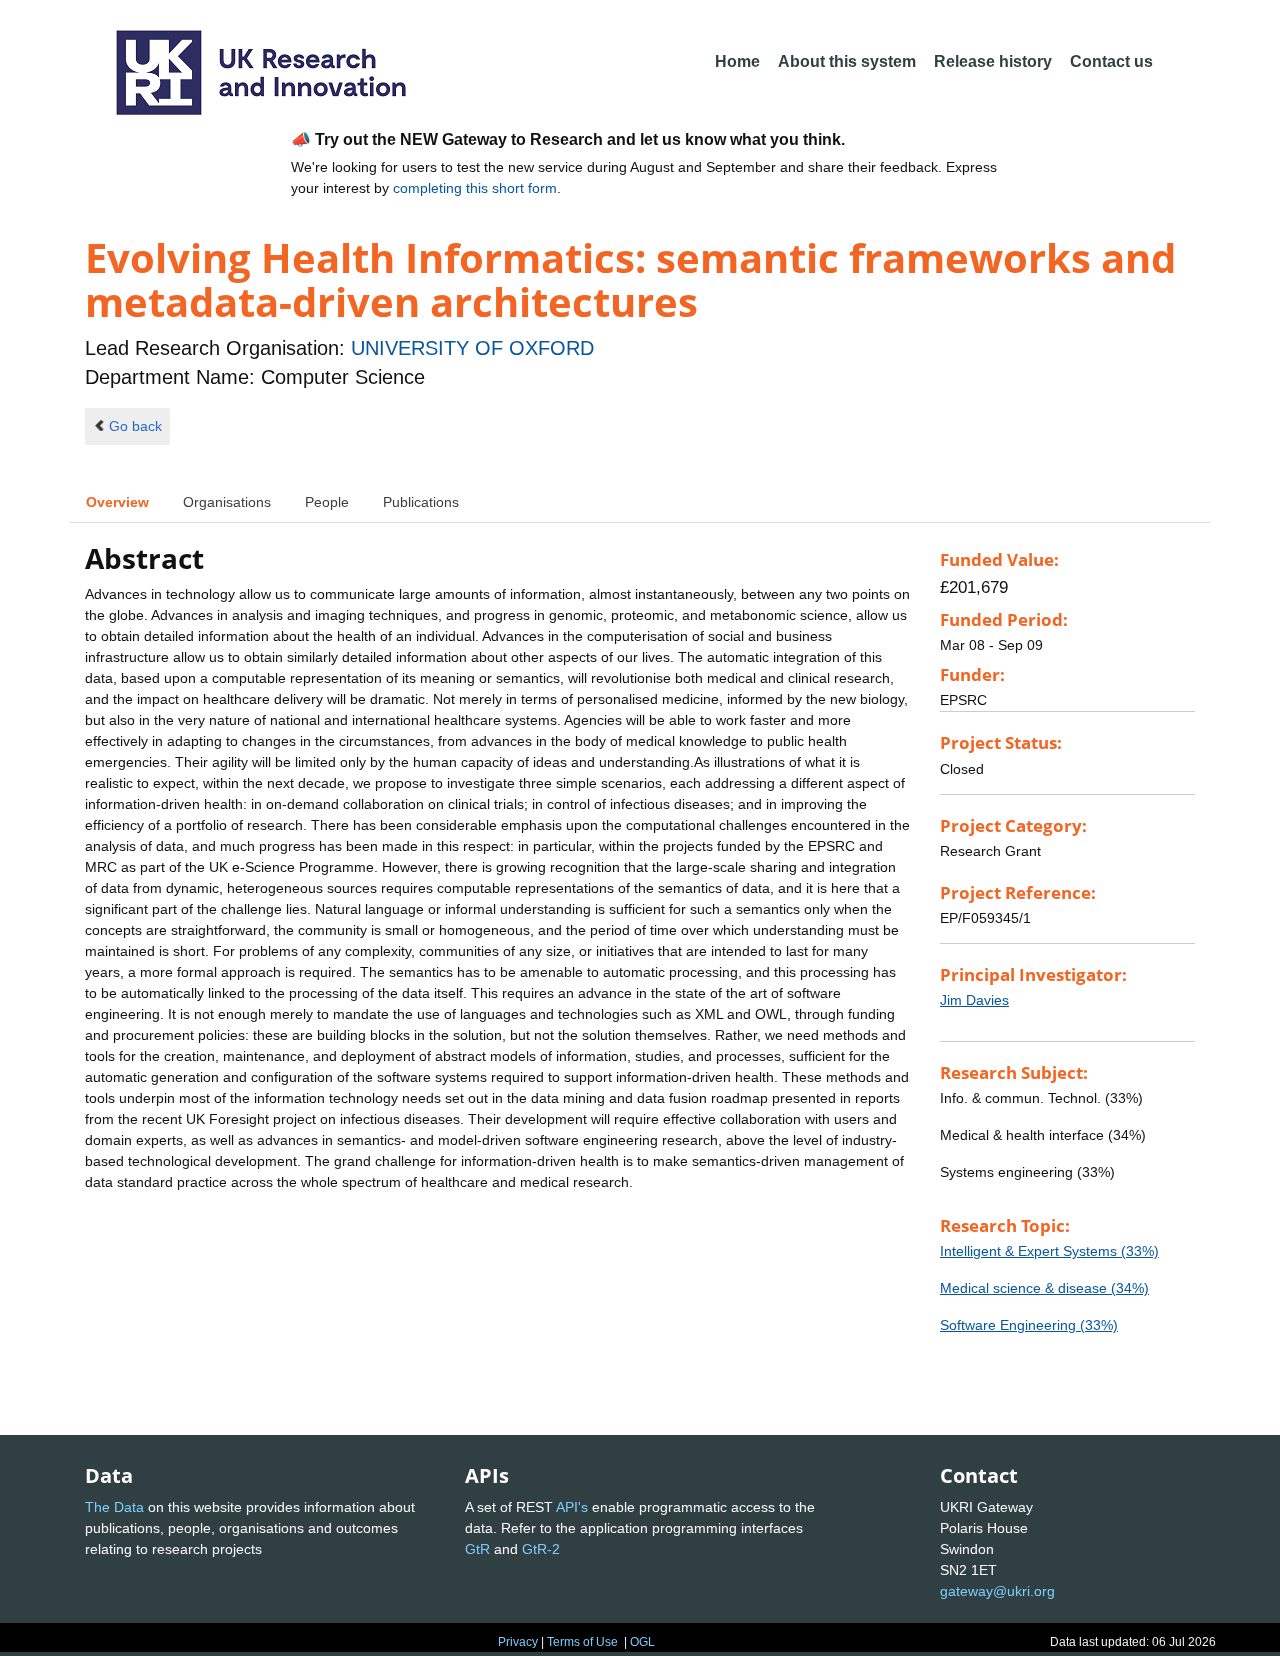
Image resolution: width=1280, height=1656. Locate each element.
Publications (421, 502)
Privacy (518, 1642)
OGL (642, 1642)
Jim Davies (974, 1000)
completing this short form (475, 188)
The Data (114, 1507)
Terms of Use (582, 1642)
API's (572, 1507)
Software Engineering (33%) (1029, 1325)
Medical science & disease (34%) (1044, 1288)
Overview (117, 502)
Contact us (1111, 61)
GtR (477, 1549)
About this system (847, 61)
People (327, 502)
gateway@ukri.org (997, 1591)
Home (737, 61)
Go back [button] (135, 426)
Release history (993, 61)
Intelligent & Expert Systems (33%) (1049, 1251)
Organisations (227, 502)
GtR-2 (541, 1549)
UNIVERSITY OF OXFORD (472, 348)
